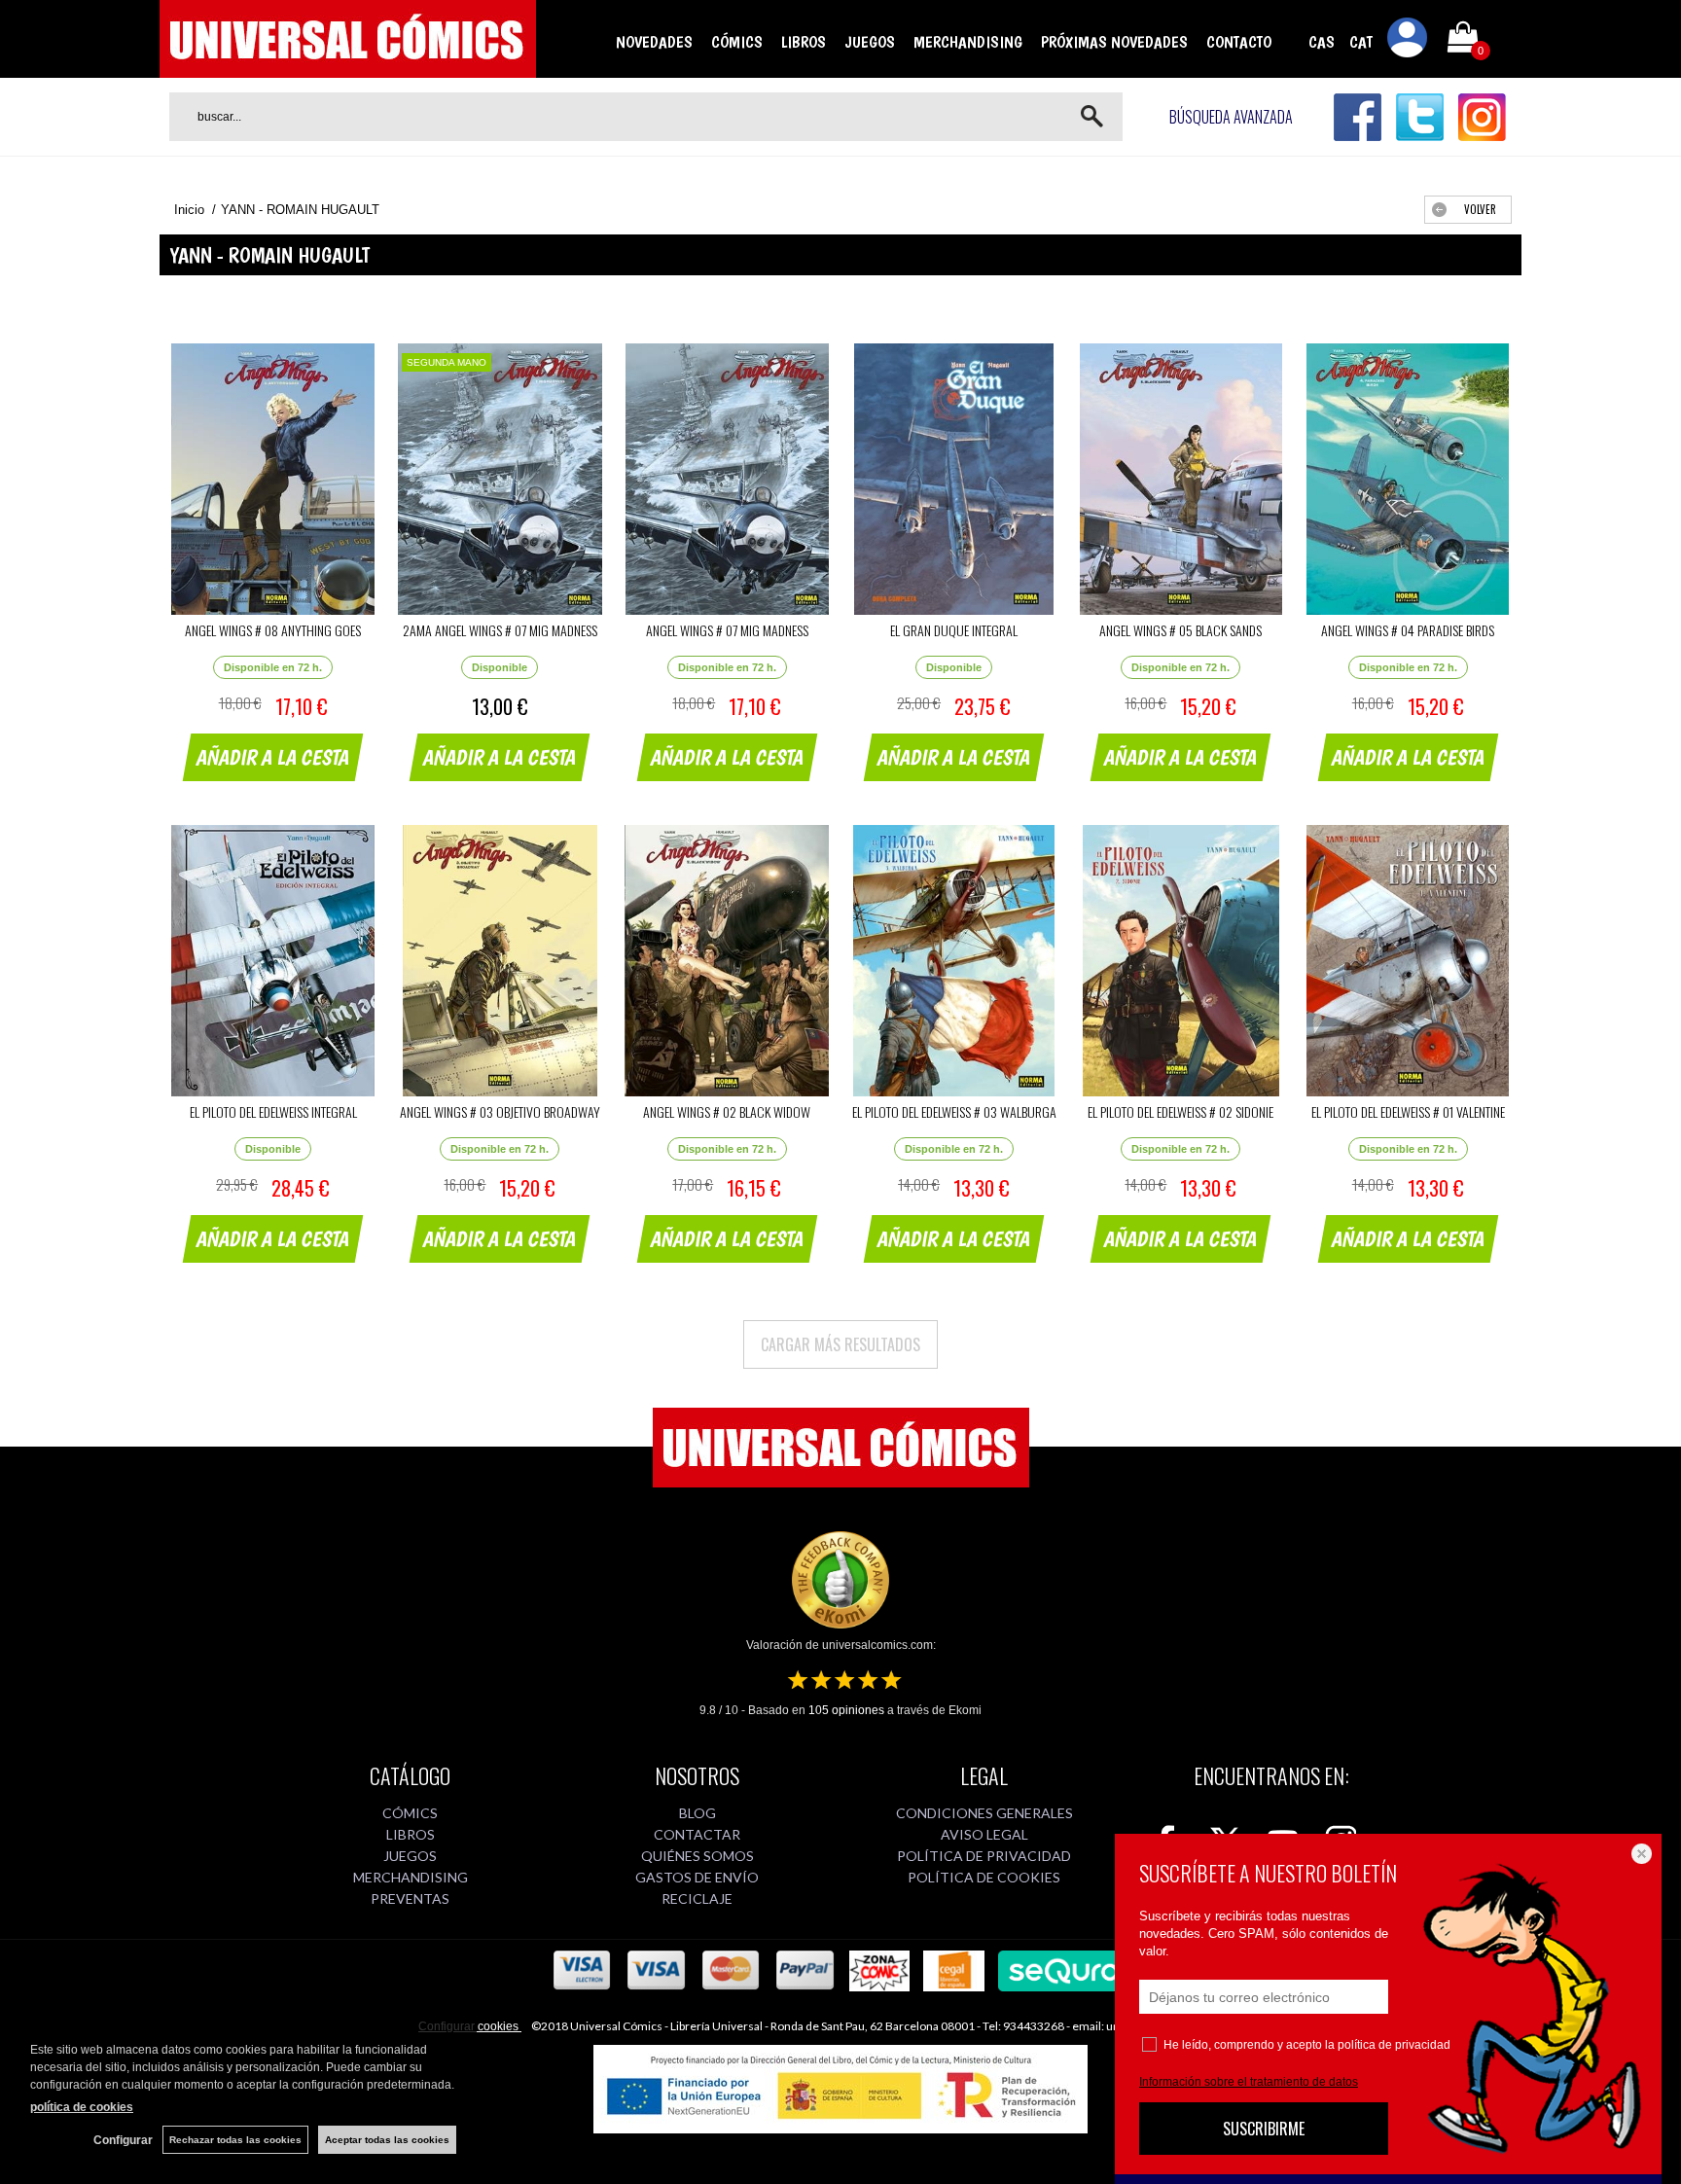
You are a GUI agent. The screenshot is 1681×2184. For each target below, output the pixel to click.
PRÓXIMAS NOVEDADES (1114, 42)
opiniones (846, 1710)
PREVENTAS (410, 1898)
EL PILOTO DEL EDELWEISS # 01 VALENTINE (1408, 1111)
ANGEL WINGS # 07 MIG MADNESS (727, 630)
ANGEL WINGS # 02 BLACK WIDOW (727, 1111)
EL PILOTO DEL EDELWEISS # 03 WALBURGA (954, 1111)
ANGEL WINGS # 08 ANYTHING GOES (273, 630)
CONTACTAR (697, 1834)
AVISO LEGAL (984, 1834)
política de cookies (82, 2107)
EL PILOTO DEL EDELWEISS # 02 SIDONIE (1180, 1111)
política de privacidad (1394, 2045)
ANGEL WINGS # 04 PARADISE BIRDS (1408, 630)
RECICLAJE (697, 1898)
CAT (1361, 42)
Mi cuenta (1408, 41)
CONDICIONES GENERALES (984, 1813)
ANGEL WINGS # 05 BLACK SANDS (1180, 630)
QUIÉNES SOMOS (697, 1856)
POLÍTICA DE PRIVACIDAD (984, 1856)
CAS (1322, 42)
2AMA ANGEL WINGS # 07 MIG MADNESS (500, 630)
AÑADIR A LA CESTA (273, 757)
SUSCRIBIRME (1264, 2129)
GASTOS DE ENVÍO (697, 1877)
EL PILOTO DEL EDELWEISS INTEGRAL (273, 1111)
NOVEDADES (654, 42)
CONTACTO (1239, 42)
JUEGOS (870, 42)
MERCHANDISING (968, 42)
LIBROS (804, 42)
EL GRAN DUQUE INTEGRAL (954, 630)
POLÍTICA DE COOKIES (984, 1877)
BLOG (697, 1813)
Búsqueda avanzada (1231, 117)
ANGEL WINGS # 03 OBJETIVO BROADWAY (500, 1111)
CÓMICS (737, 42)
